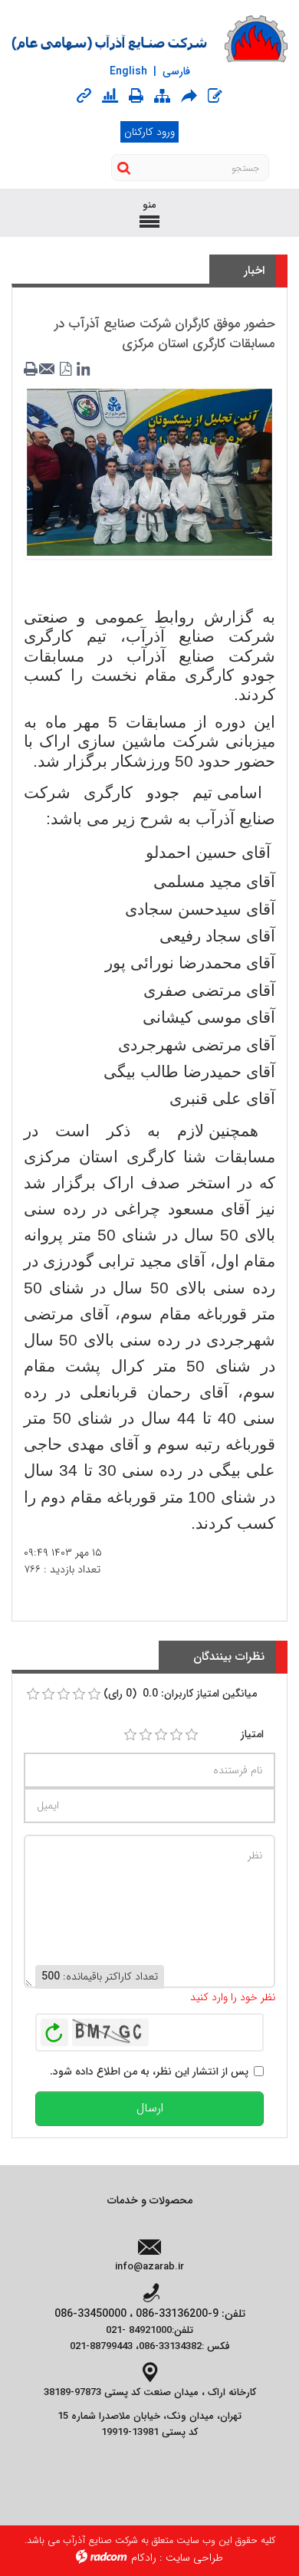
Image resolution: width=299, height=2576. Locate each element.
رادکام (144, 2558)
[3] (161, 1735)
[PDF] (66, 370)
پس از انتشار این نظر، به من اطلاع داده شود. (149, 2072)
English (128, 71)
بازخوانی (54, 2029)
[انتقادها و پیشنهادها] (215, 97)
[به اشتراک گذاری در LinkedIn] (83, 370)
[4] (176, 1735)
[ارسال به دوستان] (189, 96)
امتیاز (252, 1734)
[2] (146, 1735)
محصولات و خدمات (150, 2200)
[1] (130, 1735)
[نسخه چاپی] (136, 96)
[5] (192, 1735)
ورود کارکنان (149, 132)
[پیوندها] (84, 97)
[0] (33, 1694)
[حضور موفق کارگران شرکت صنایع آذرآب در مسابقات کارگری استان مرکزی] (149, 472)
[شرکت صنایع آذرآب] (149, 39)
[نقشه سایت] (162, 97)
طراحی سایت (194, 2558)
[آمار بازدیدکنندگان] (110, 97)
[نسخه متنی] (32, 370)
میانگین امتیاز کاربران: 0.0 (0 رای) (180, 1694)
